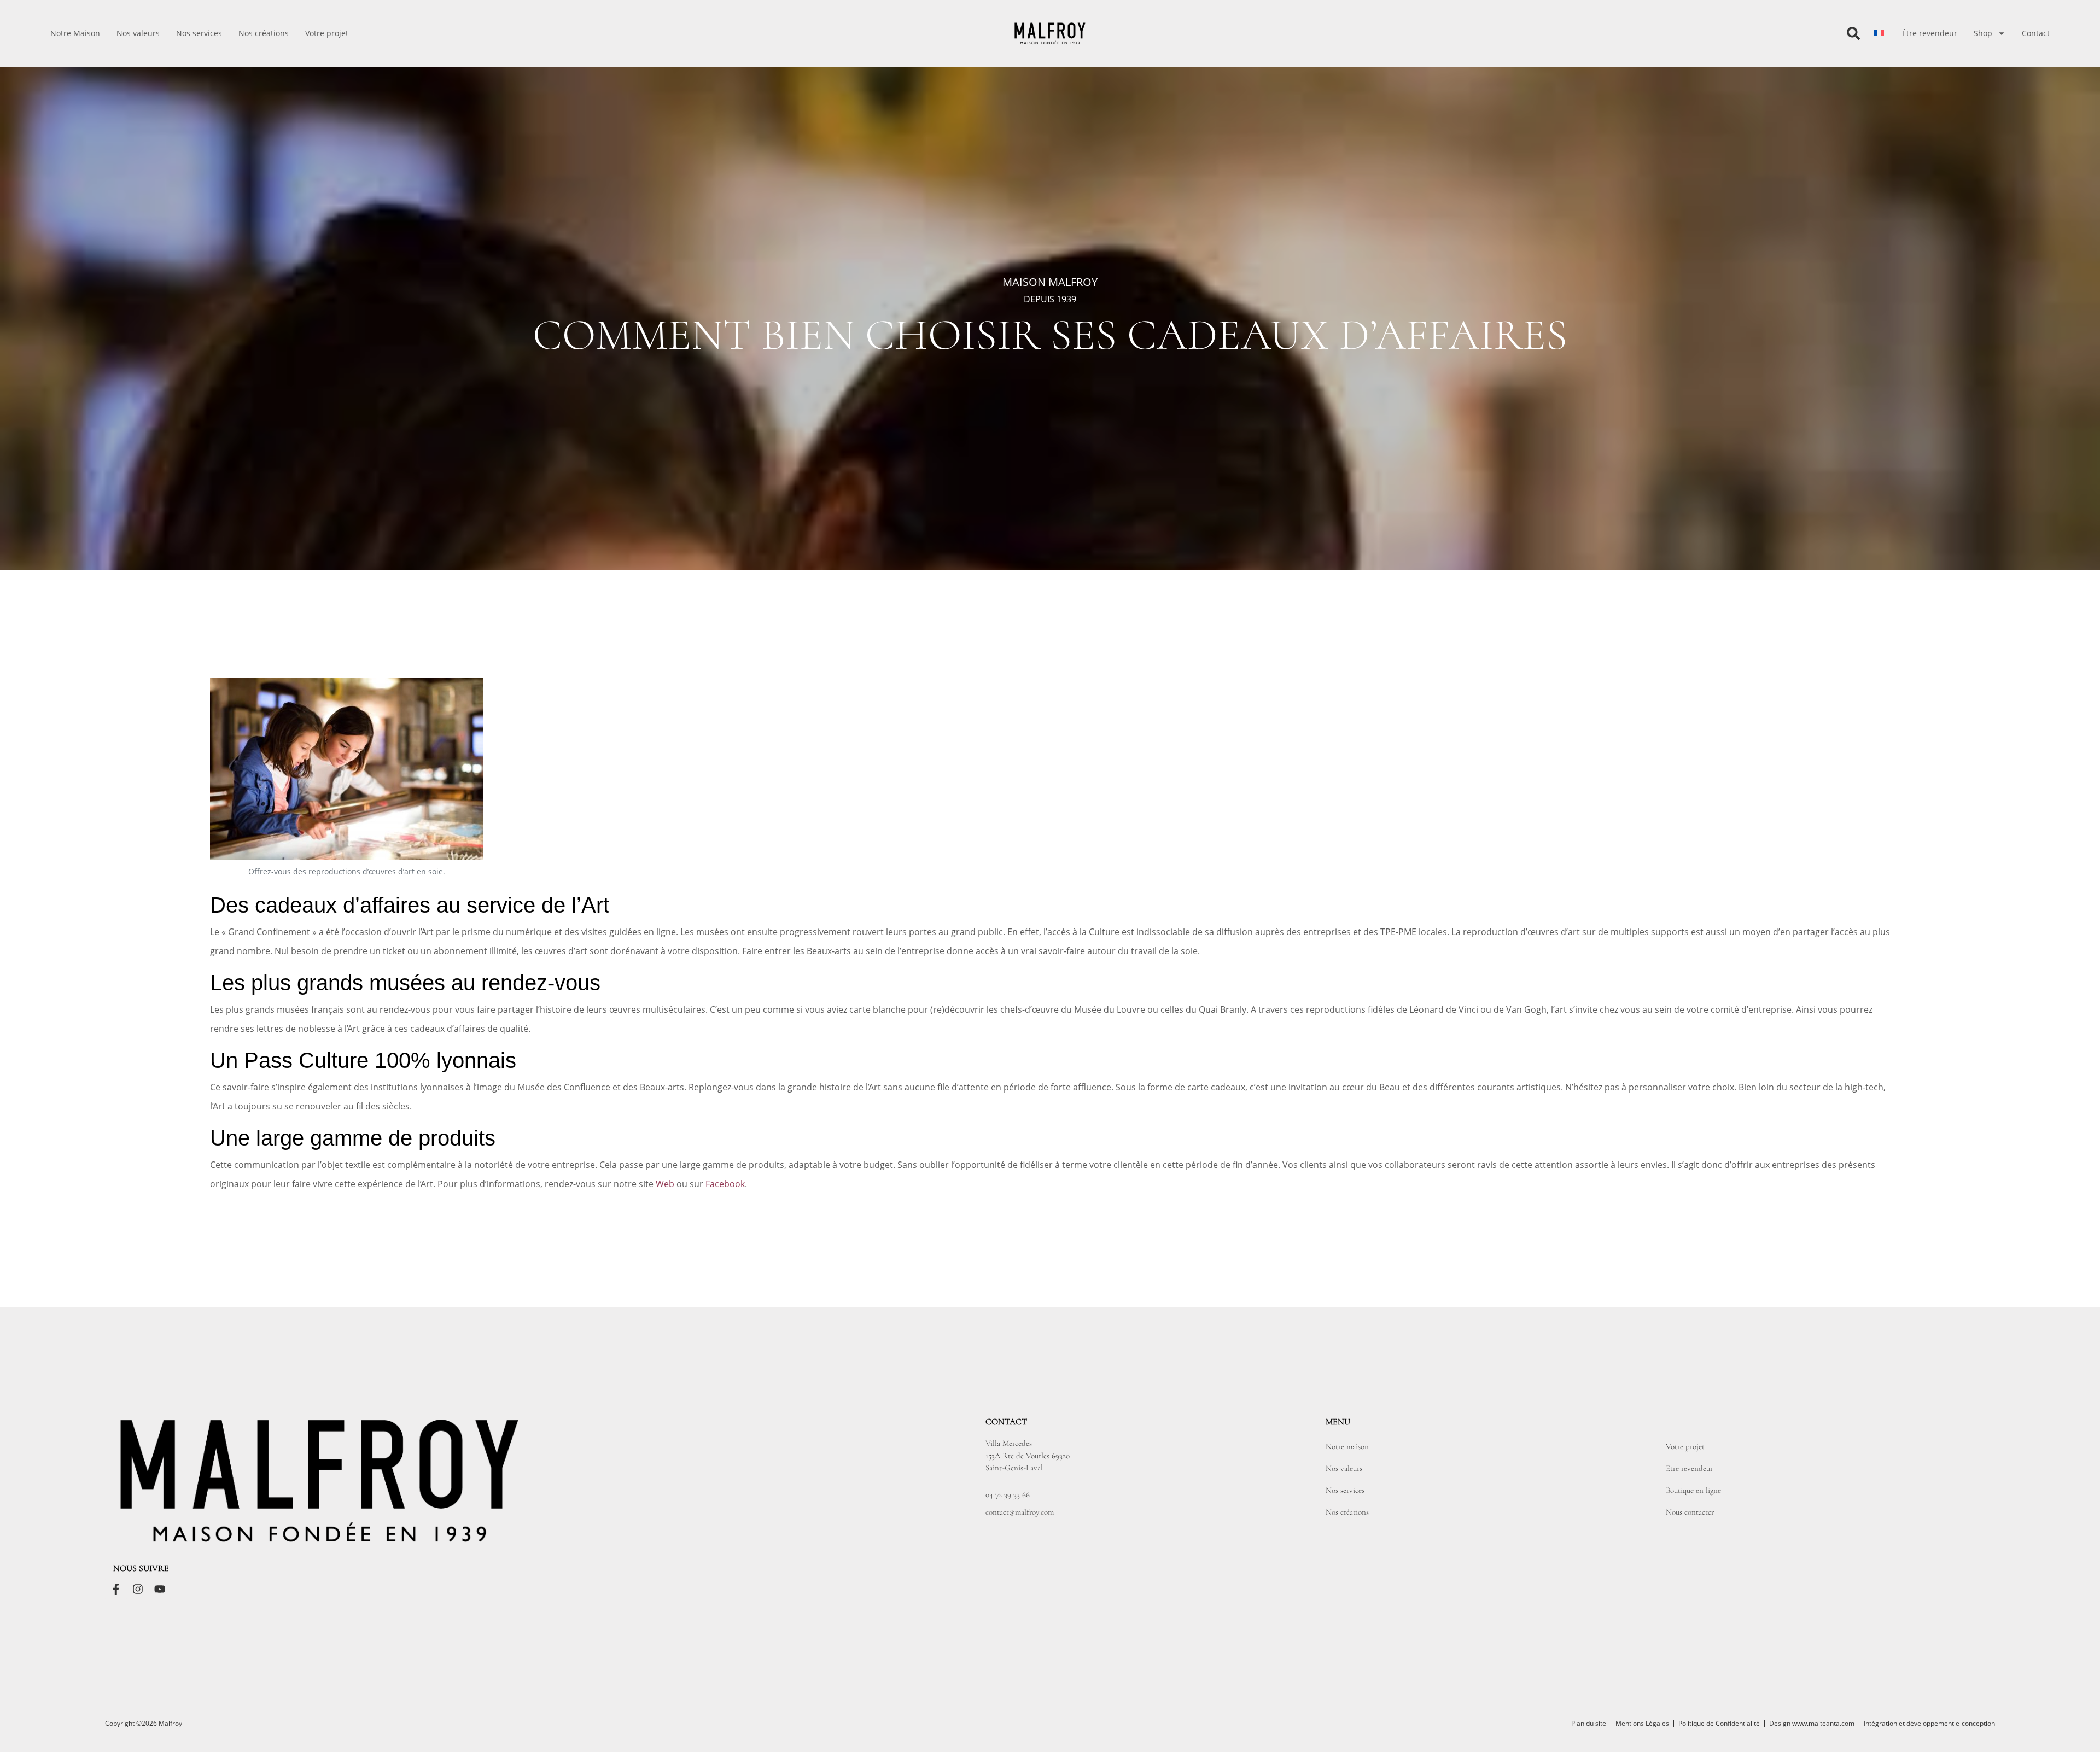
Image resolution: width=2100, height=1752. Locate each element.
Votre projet (327, 33)
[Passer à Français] (1879, 33)
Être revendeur (1930, 33)
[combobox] (1805, 33)
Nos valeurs (138, 33)
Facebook (725, 1184)
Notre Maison (75, 33)
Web (665, 1184)
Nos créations (264, 33)
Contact (2036, 33)
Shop (1983, 33)
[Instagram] (138, 1589)
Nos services (199, 33)
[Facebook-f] (116, 1589)
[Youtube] (160, 1589)
